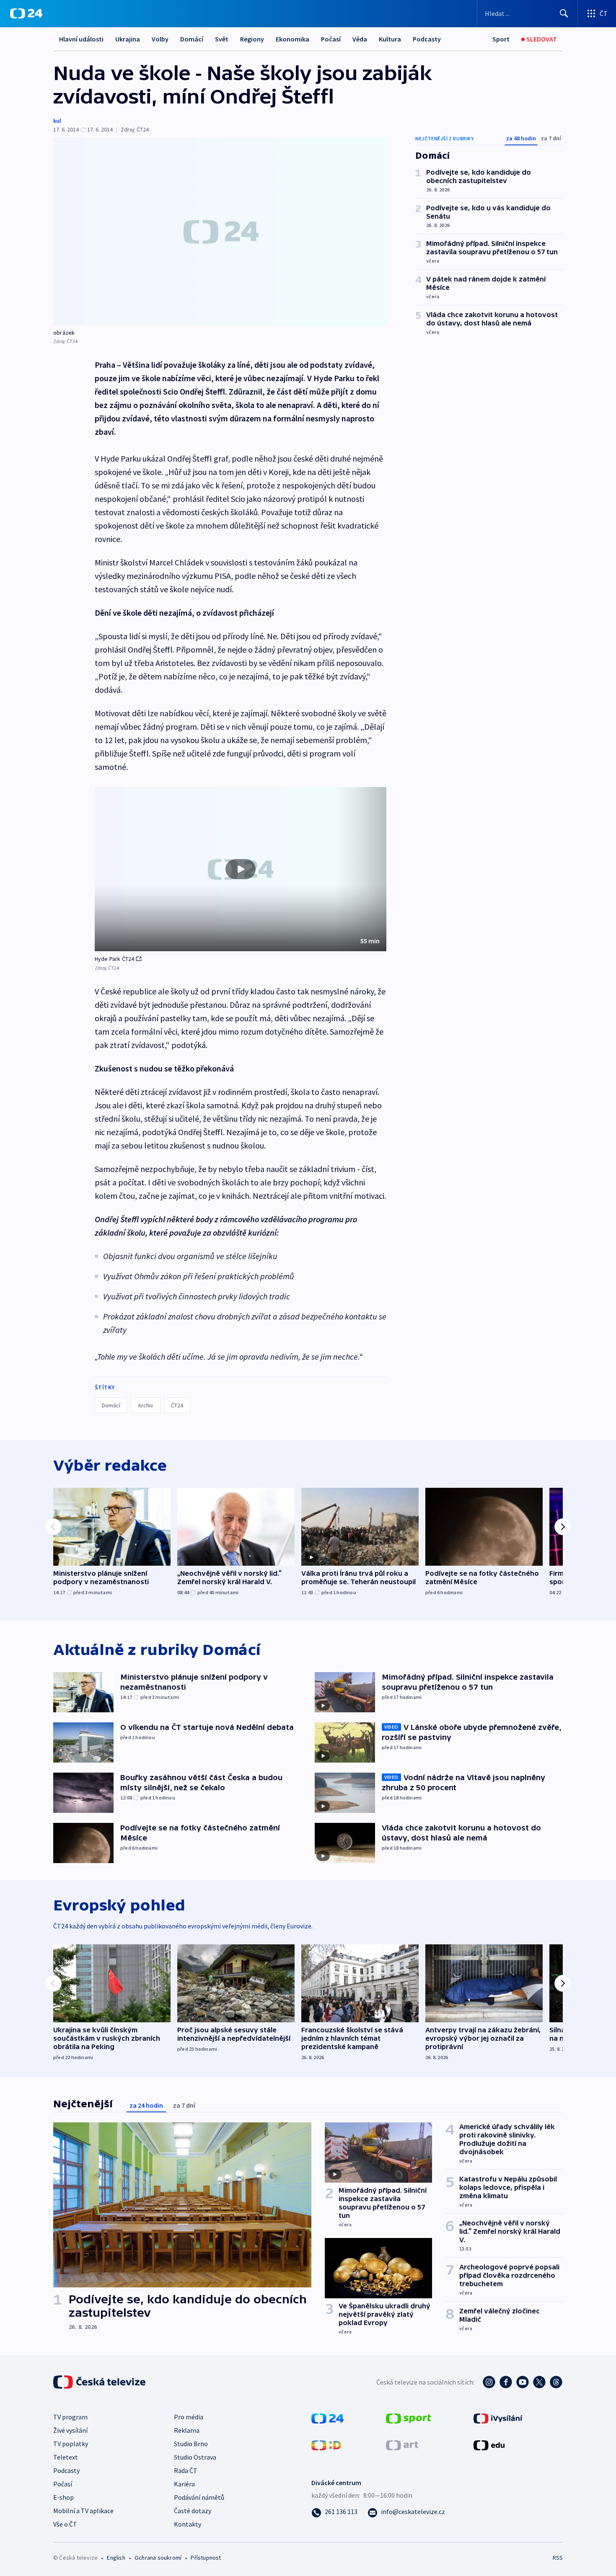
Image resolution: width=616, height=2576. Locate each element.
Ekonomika (292, 39)
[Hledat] (564, 13)
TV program (70, 2417)
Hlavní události (81, 39)
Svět (222, 39)
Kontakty (188, 2524)
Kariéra (184, 2484)
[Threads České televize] (556, 2382)
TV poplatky (71, 2444)
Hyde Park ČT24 (115, 959)
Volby (160, 39)
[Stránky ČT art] (402, 2444)
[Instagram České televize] (489, 2382)
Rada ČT (186, 2470)
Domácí (192, 39)
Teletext (66, 2457)
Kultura (390, 39)
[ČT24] (26, 13)
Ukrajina (128, 39)
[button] (241, 869)
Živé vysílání (70, 2430)
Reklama (187, 2430)
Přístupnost (206, 2558)
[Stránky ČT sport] (409, 2417)
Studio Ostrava (195, 2457)
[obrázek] (221, 231)
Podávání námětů (199, 2497)
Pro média (189, 2417)
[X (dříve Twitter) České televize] (539, 2382)
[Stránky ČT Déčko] (326, 2444)
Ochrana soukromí (158, 2558)
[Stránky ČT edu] (489, 2444)
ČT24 (177, 1405)
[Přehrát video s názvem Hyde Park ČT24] (241, 869)
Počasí (331, 39)
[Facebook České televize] (506, 2382)
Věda (360, 39)
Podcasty (427, 39)
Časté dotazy (193, 2511)
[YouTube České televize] (523, 2382)
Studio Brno (191, 2444)
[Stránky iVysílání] (498, 2417)
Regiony (252, 39)
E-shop (63, 2497)
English (116, 2558)
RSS (558, 2558)
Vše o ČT (65, 2524)
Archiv (146, 1405)
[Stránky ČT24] (327, 2417)
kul (57, 121)
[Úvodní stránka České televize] (100, 2382)
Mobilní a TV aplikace (83, 2511)
